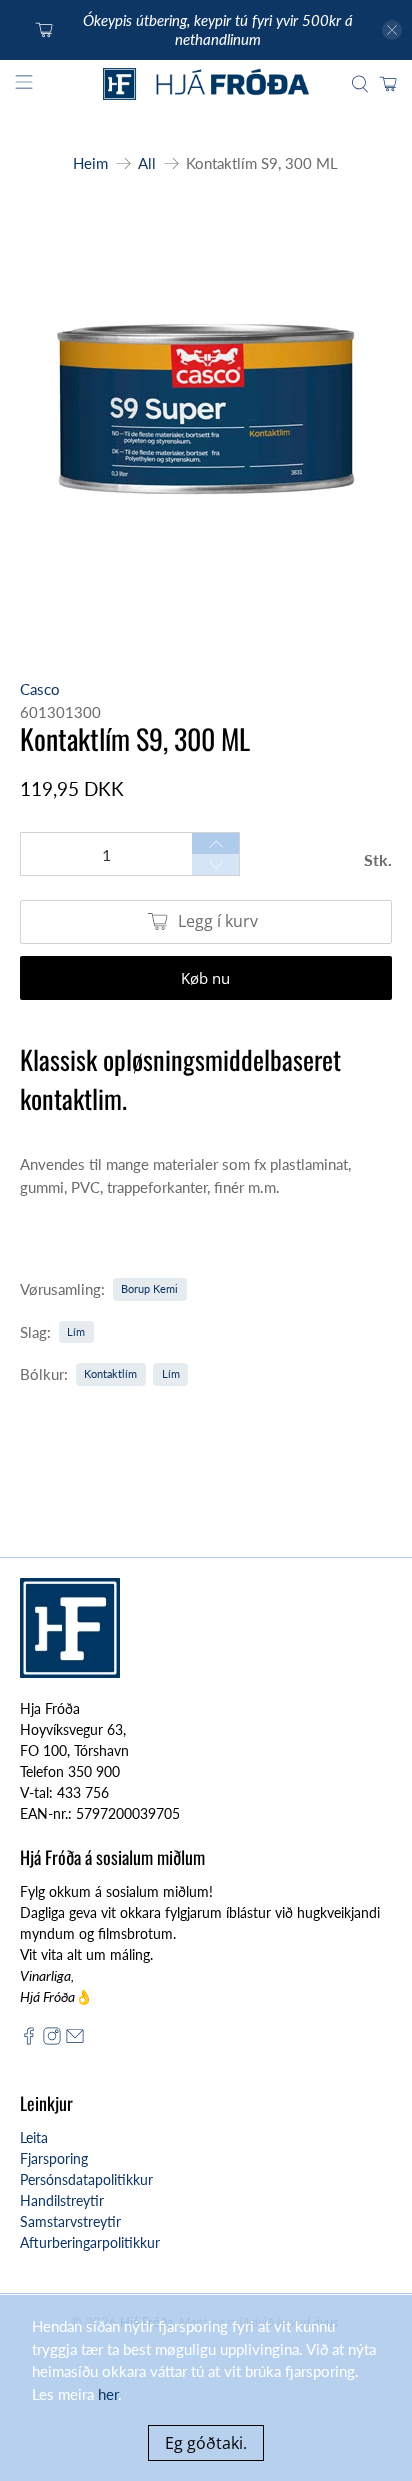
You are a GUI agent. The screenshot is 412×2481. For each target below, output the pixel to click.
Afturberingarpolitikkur (90, 2242)
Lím (76, 1331)
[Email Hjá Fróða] (75, 2039)
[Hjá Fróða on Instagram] (52, 2039)
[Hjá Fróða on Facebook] (29, 2039)
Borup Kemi (149, 1288)
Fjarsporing (54, 2158)
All (147, 163)
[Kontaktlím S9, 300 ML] (205, 418)
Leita (34, 2137)
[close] (392, 30)
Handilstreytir (62, 2200)
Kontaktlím (110, 1373)
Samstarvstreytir (70, 2221)
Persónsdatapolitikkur (86, 2179)
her (108, 2394)
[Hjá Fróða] (206, 84)
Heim (90, 163)
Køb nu (205, 978)
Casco (40, 689)
